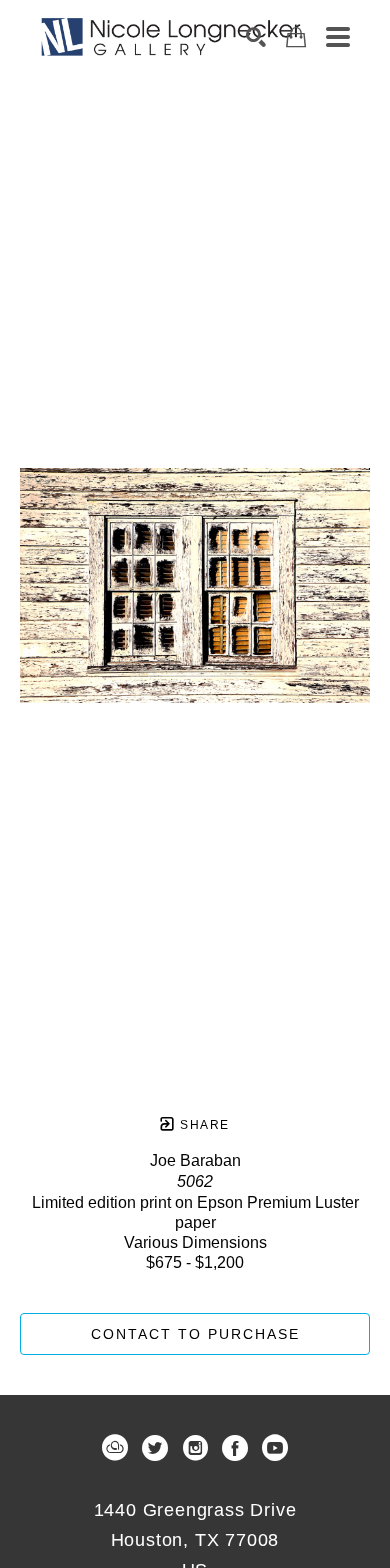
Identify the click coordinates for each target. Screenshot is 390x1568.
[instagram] (195, 1448)
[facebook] (235, 1448)
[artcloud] (115, 1448)
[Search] (256, 37)
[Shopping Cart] (296, 37)
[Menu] (338, 37)
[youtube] (275, 1448)
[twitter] (155, 1448)
